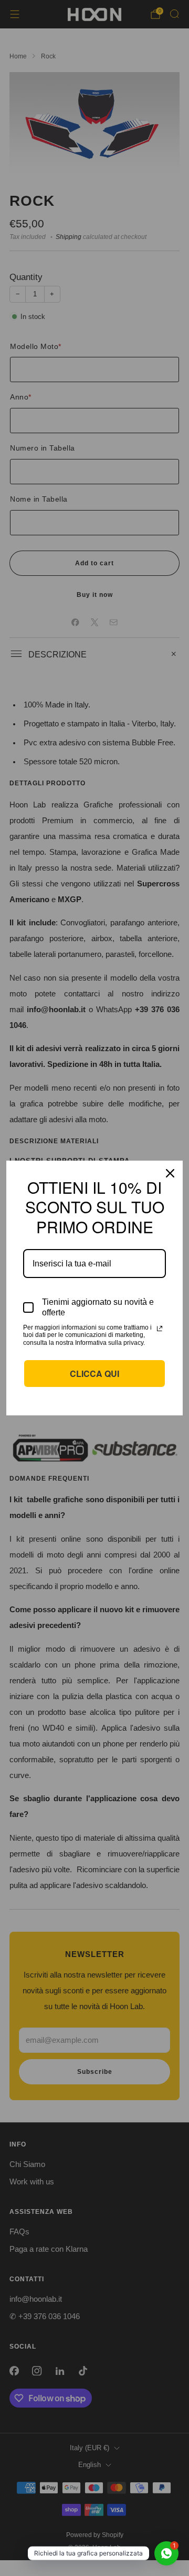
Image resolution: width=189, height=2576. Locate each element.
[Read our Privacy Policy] (160, 1329)
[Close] (170, 1173)
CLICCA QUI (94, 1374)
